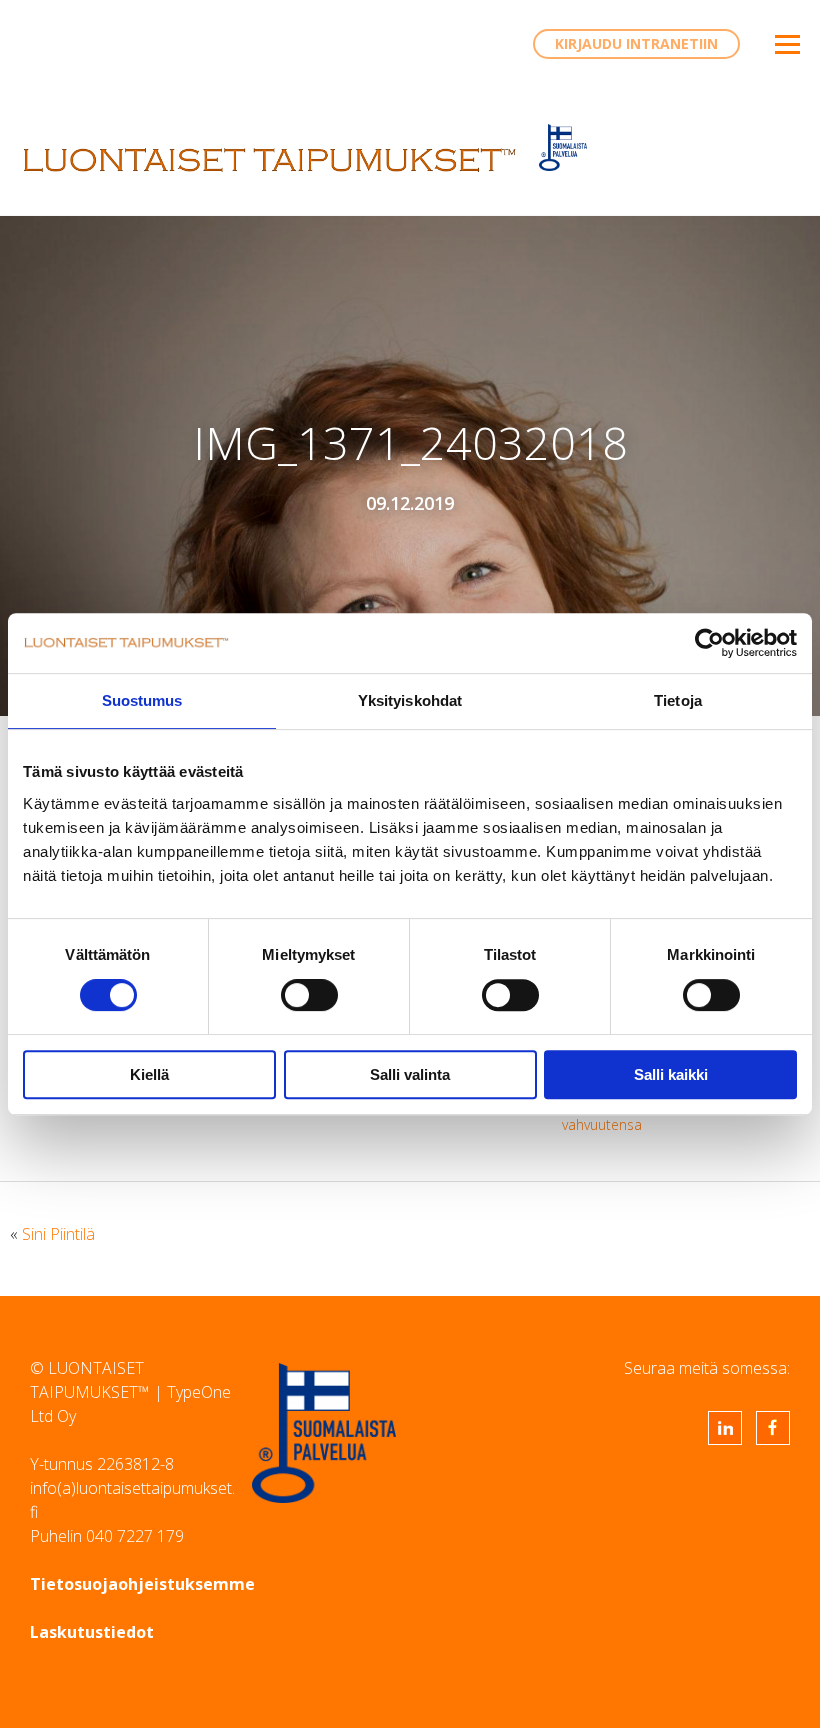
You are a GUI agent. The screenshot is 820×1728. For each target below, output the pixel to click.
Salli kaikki (671, 1074)
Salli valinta (410, 1074)
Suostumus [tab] (142, 700)
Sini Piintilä (58, 1234)
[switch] (309, 995)
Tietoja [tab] (678, 700)
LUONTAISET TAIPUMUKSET (270, 160)
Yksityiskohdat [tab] (410, 700)
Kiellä (149, 1074)
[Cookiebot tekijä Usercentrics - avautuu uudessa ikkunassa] (709, 643)
